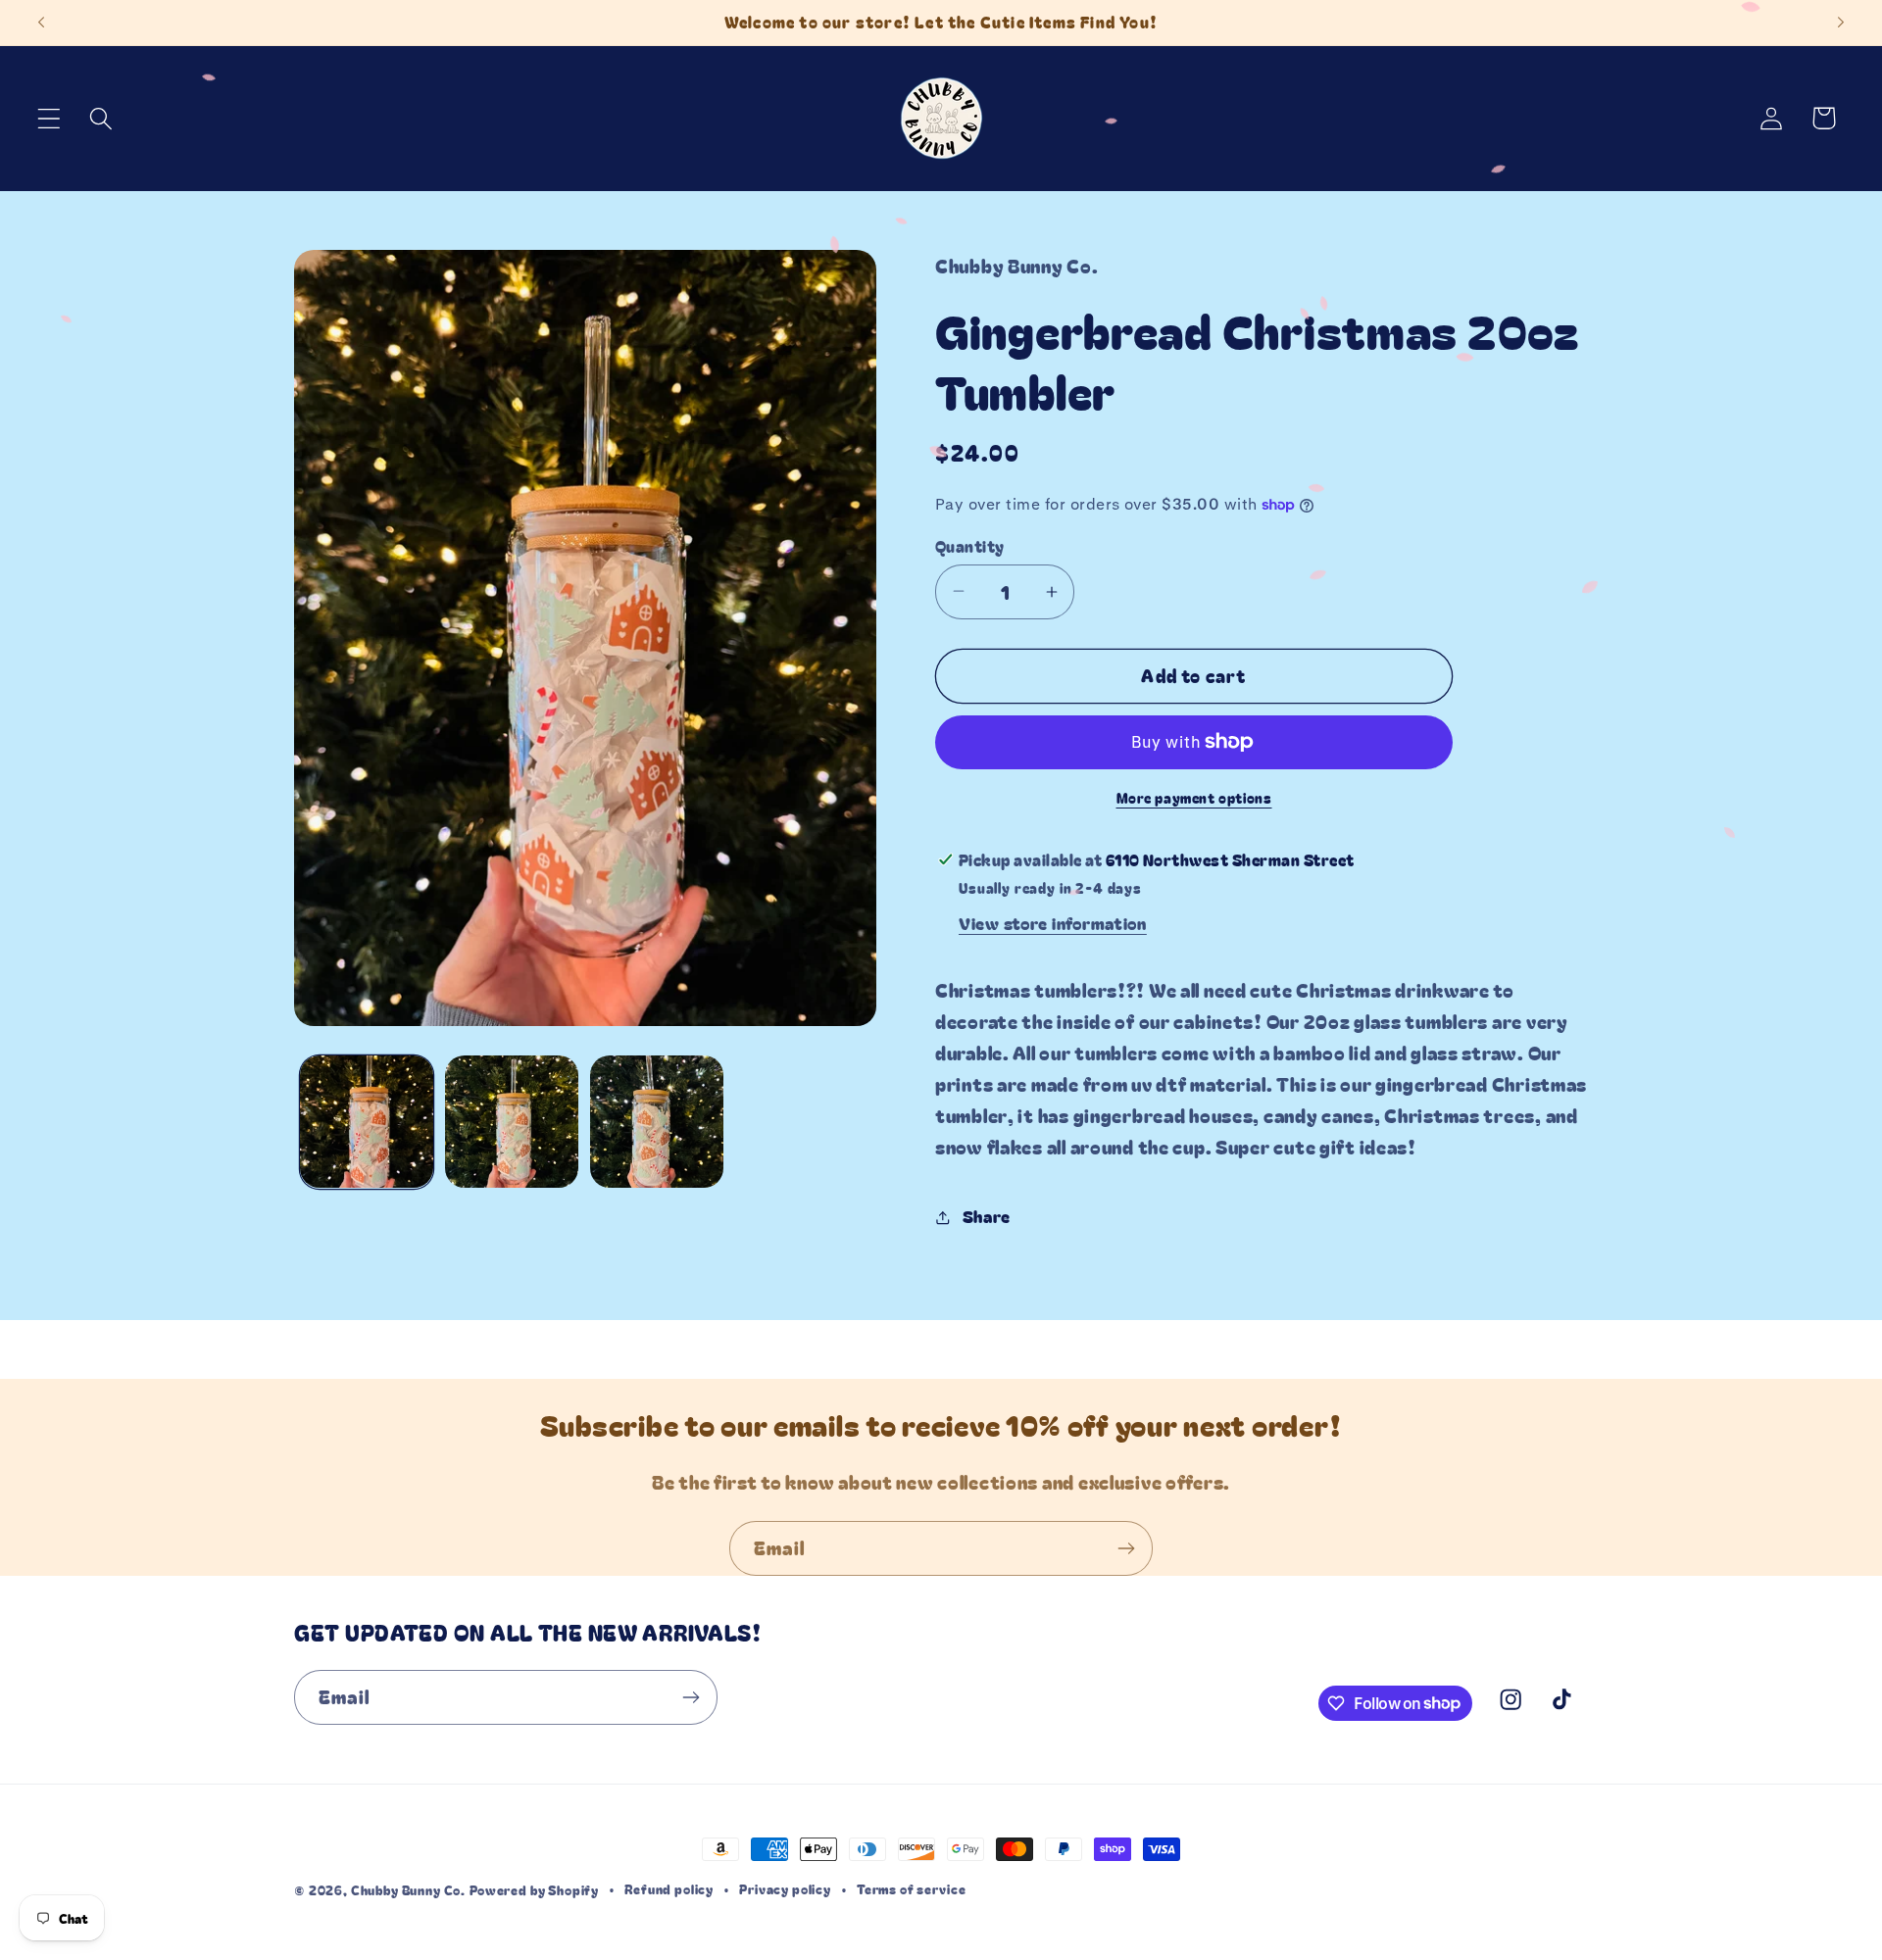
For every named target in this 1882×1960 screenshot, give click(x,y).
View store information (1053, 923)
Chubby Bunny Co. (408, 1890)
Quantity (970, 546)
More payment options (1194, 798)
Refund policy (669, 1889)
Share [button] (987, 1216)
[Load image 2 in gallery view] (512, 1122)
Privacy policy (785, 1889)
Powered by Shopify (534, 1890)
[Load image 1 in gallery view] (367, 1122)
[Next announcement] (1841, 23)
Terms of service (911, 1889)
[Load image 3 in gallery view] (657, 1122)
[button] (50, 118)
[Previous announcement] (41, 23)
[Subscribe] (1126, 1548)
